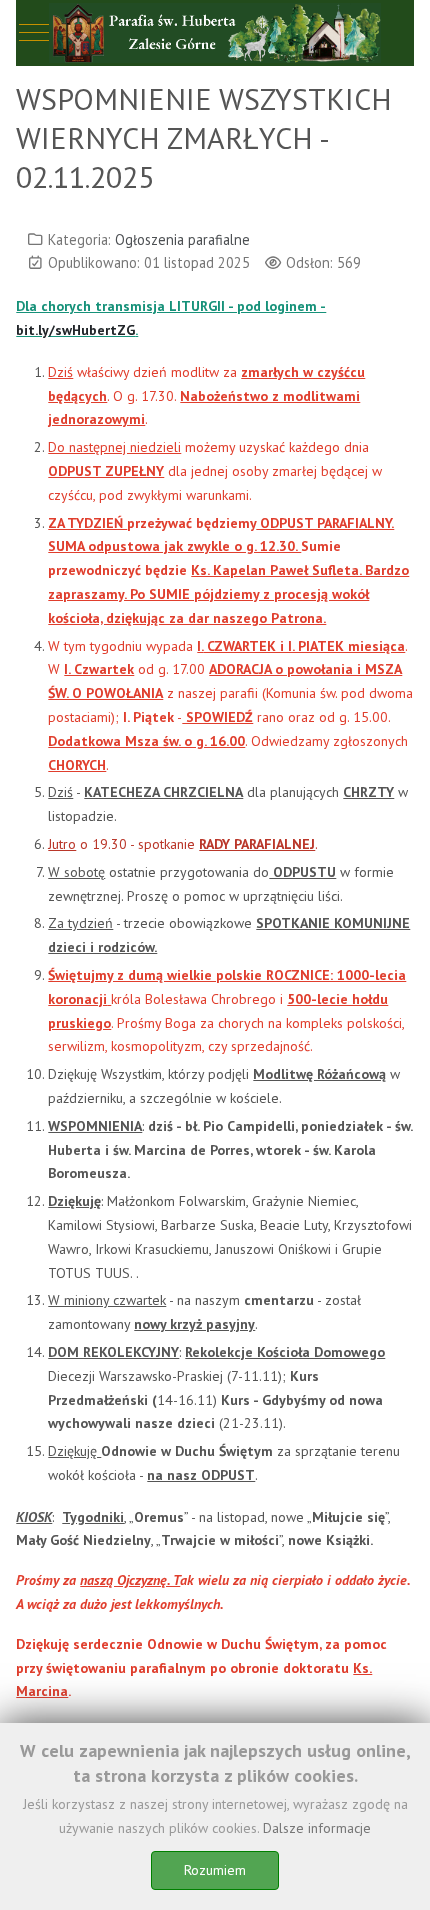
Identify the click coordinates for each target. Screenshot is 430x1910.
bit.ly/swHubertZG (75, 330)
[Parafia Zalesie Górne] (214, 33)
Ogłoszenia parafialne (182, 239)
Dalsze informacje (317, 1828)
